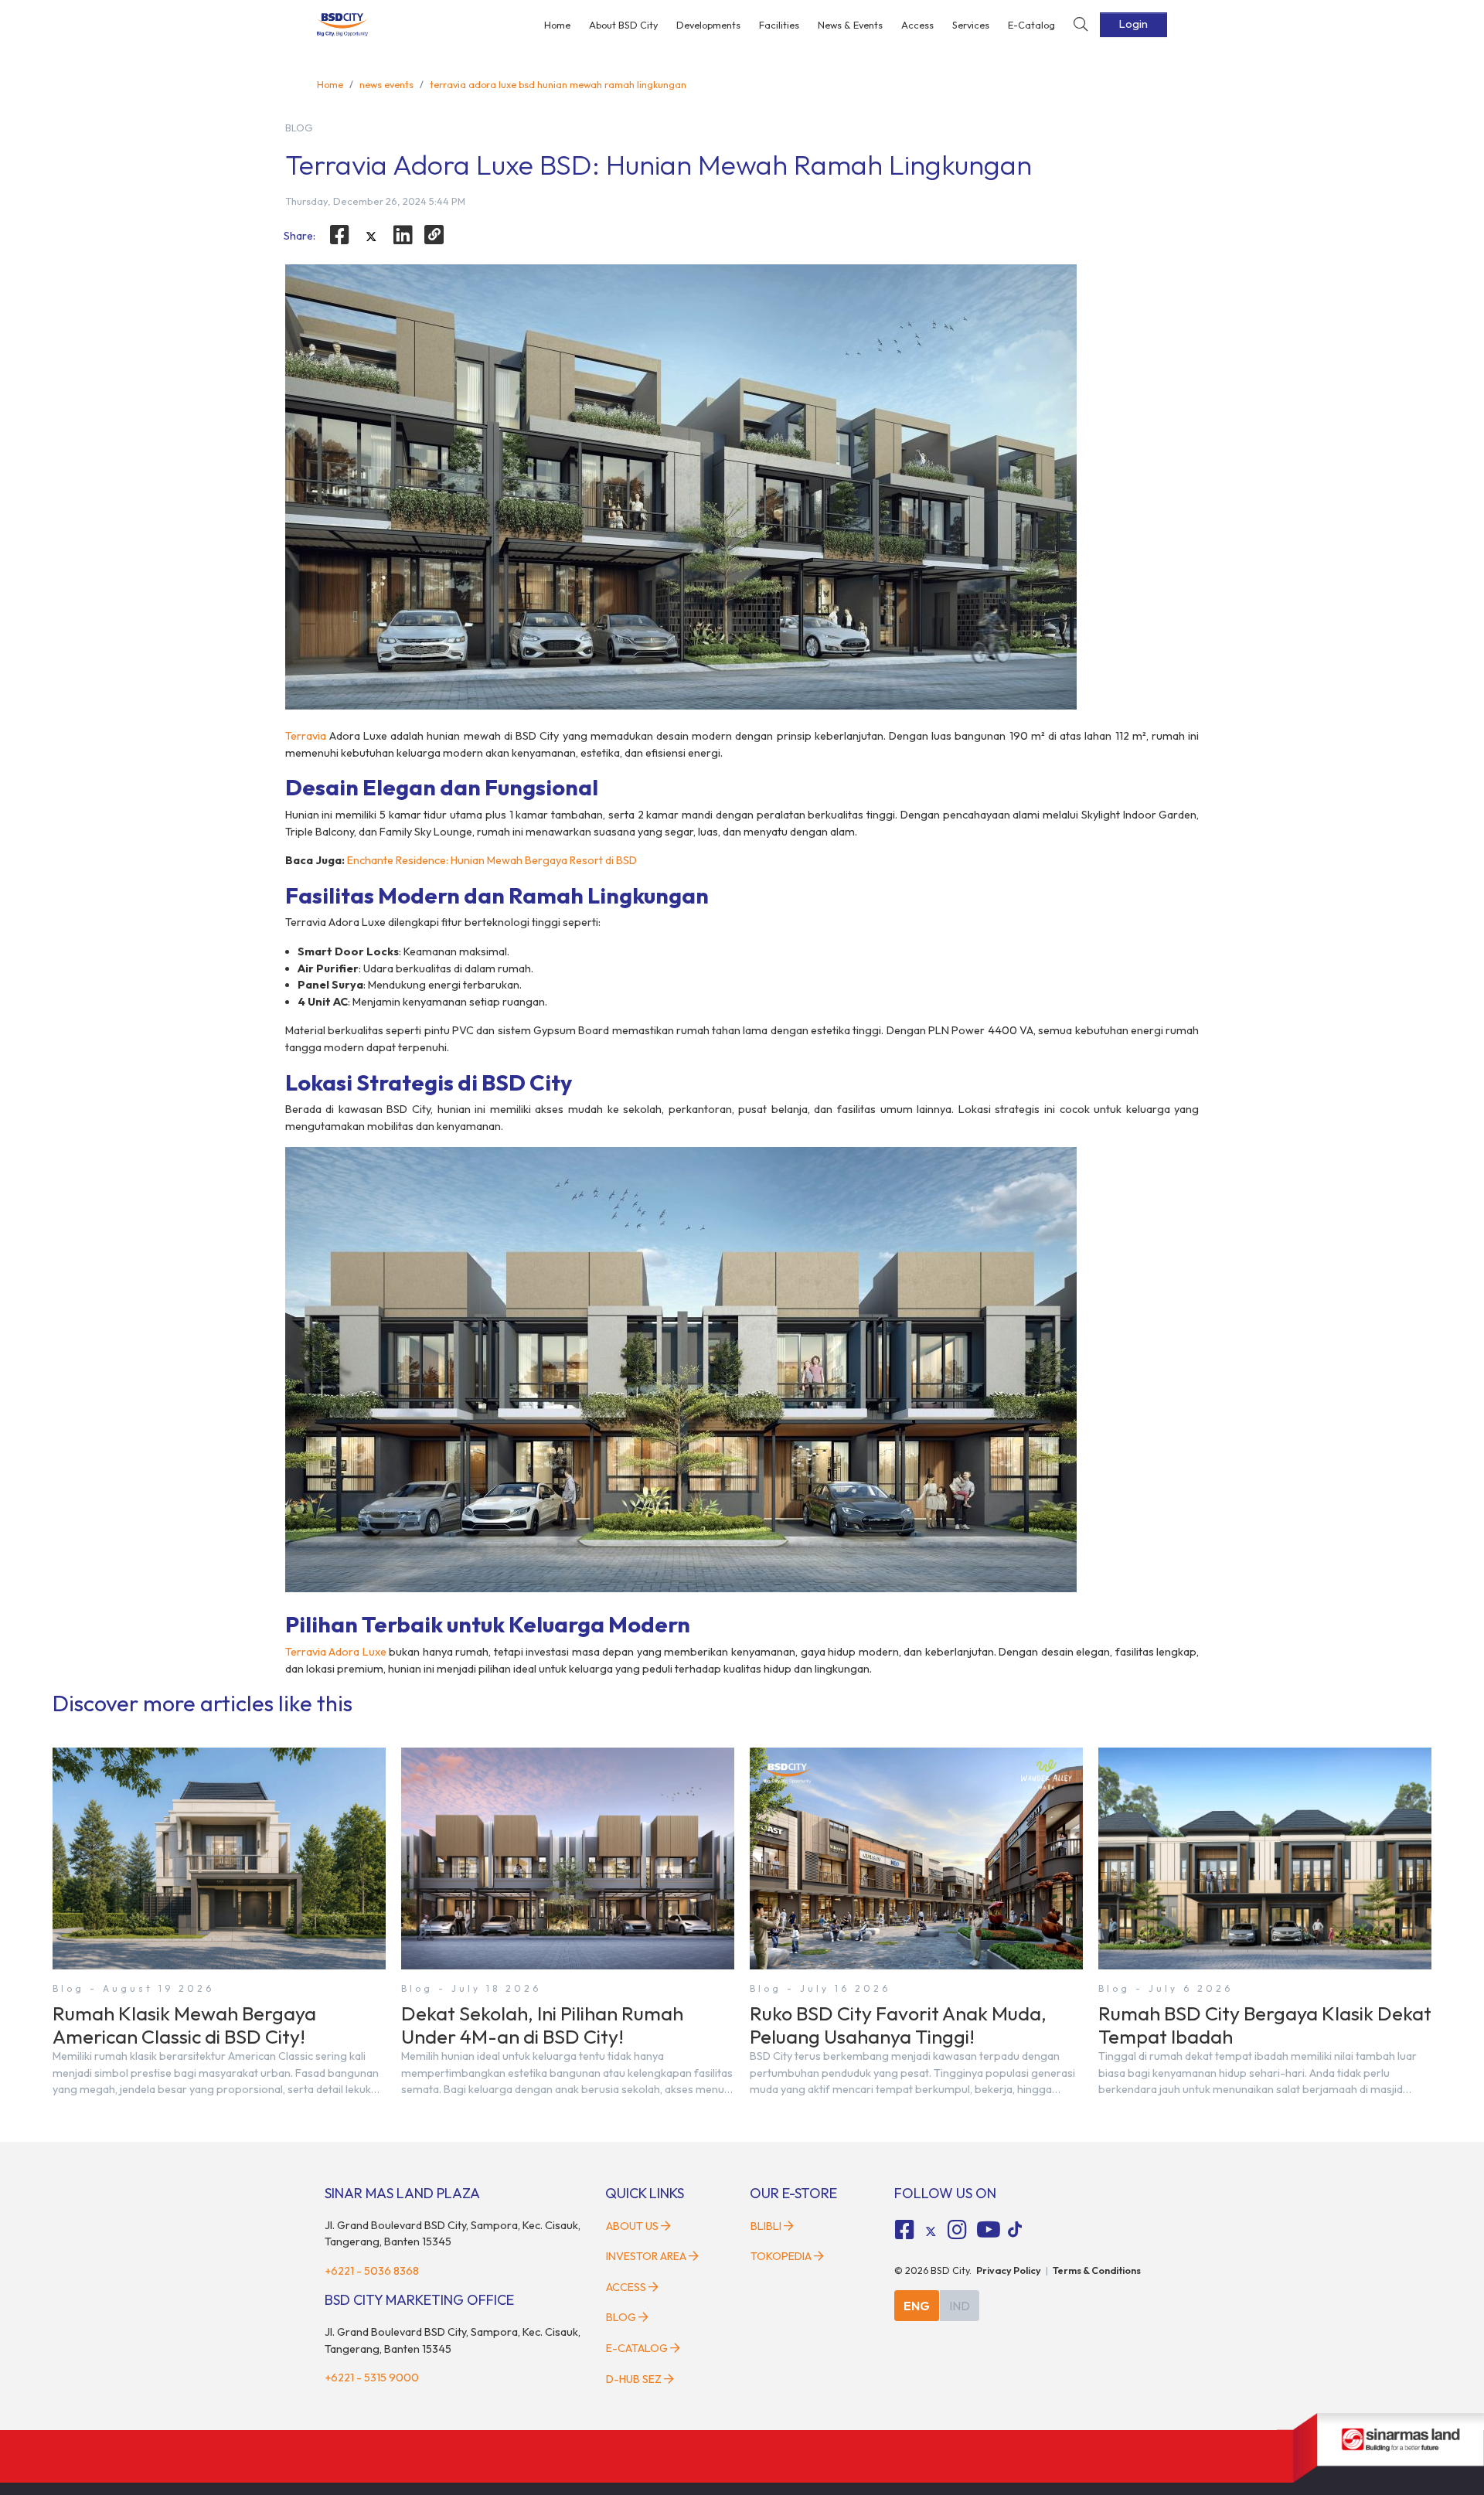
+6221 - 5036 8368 (372, 2271)
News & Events (850, 25)
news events (386, 84)
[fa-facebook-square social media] (905, 2230)
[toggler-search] (1081, 25)
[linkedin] (403, 235)
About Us (632, 2226)
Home (557, 25)
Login (1133, 24)
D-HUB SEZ (635, 2379)
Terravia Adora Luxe (336, 1652)
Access (917, 25)
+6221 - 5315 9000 (372, 2378)
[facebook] (340, 235)
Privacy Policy (1009, 2270)
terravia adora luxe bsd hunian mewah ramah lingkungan (558, 84)
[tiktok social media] (931, 2232)
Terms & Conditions (1097, 2270)
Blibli (766, 2226)
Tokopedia (781, 2256)
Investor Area (646, 2256)
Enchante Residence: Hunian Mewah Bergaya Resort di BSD (492, 860)
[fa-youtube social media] (989, 2230)
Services (971, 25)
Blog (621, 2317)
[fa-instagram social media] (957, 2230)
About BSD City (623, 25)
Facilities (779, 25)
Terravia (306, 736)
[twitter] (371, 237)
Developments (708, 25)
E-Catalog (1031, 25)
